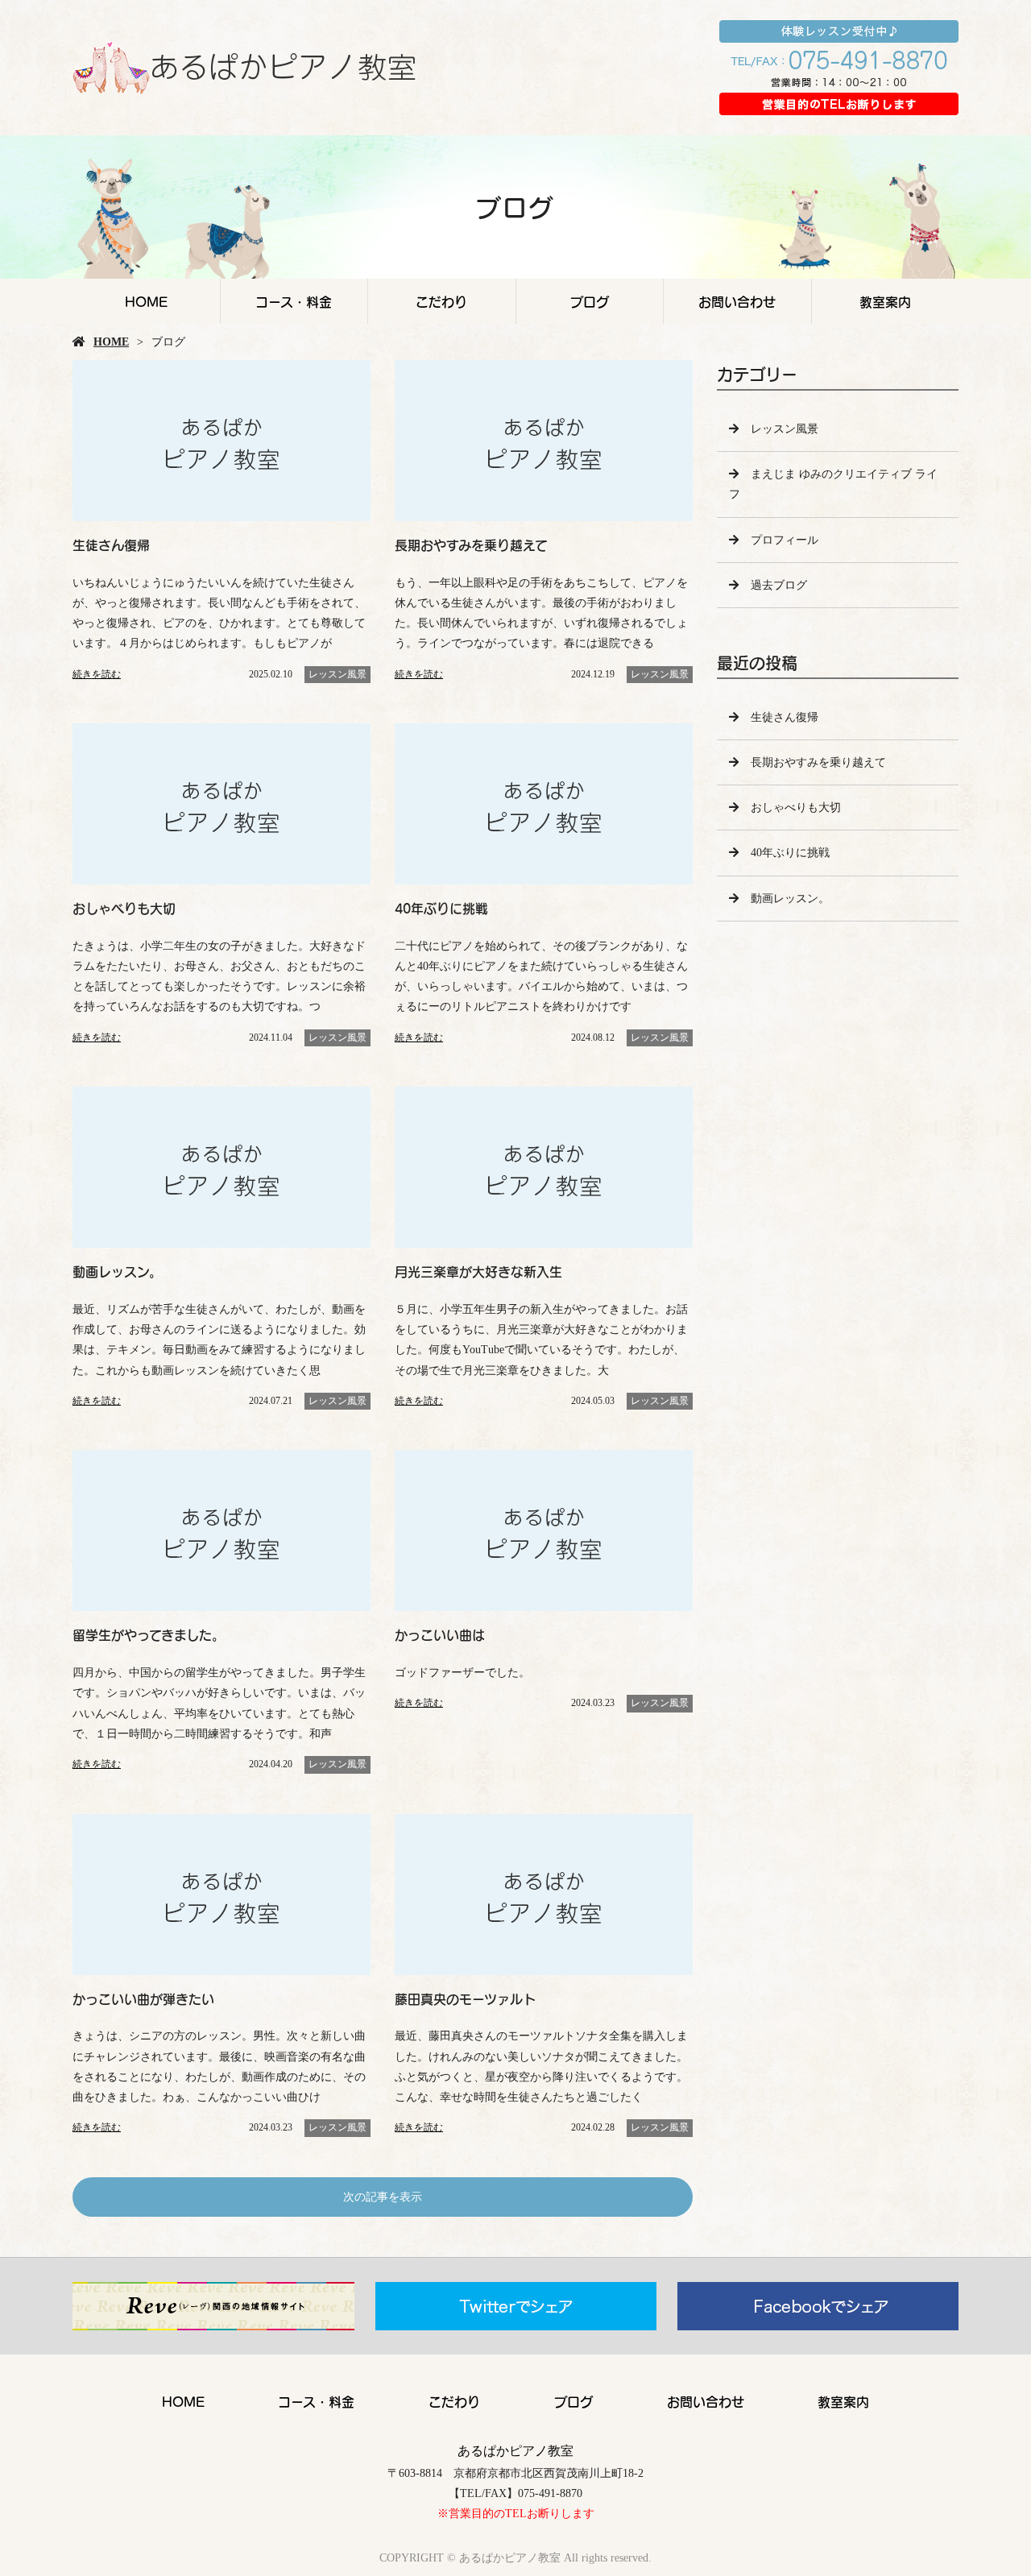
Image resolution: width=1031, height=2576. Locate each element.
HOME (146, 301)
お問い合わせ (737, 301)
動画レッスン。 (790, 899)
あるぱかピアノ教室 (515, 2451)
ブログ (590, 301)
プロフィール (785, 540)
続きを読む (97, 674)
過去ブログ (779, 585)
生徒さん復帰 (785, 717)
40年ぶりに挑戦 (790, 853)
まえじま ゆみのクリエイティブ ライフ (833, 484)
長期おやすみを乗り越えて (818, 762)
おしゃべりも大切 (796, 808)
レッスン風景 (337, 674)
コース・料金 (294, 301)
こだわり (441, 301)
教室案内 (885, 301)
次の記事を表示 (383, 2197)
